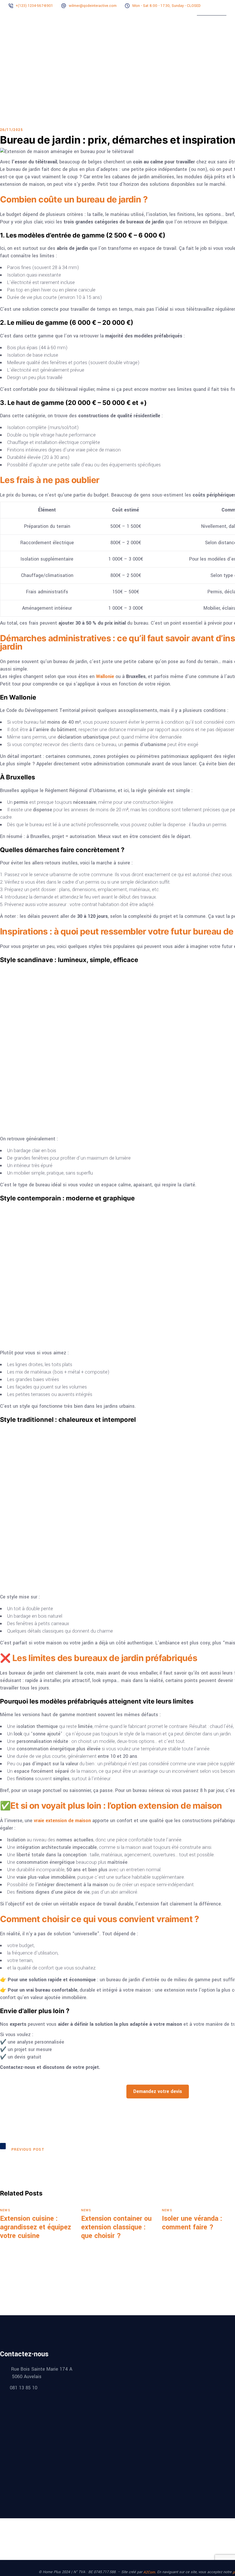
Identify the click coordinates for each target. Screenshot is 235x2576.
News (5, 2210)
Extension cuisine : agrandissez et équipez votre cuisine (36, 2227)
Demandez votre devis (158, 2091)
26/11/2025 (11, 130)
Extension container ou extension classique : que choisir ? (116, 2227)
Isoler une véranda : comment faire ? (192, 2223)
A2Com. (150, 2572)
